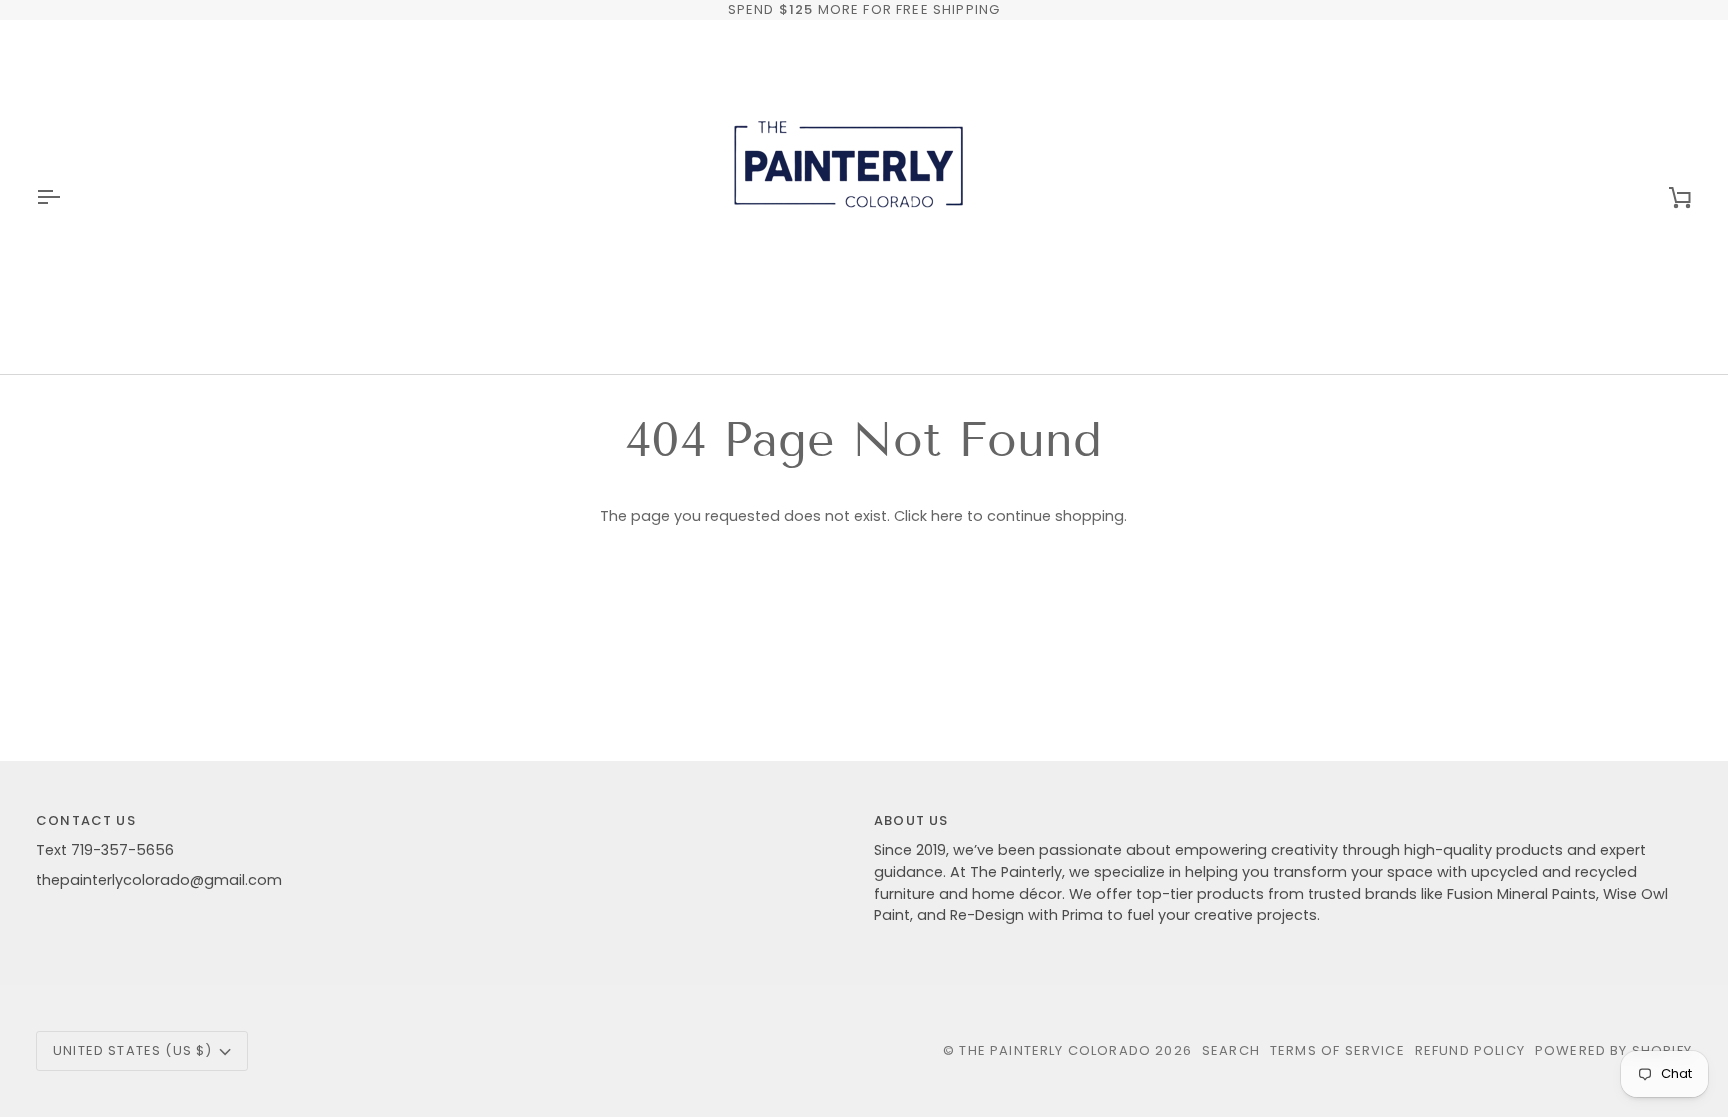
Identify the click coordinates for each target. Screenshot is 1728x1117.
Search (1231, 1050)
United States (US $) (132, 1050)
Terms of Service (1337, 1050)
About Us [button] (911, 820)
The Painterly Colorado (1055, 1050)
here (947, 516)
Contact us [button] (86, 820)
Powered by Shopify (1613, 1050)
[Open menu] (66, 197)
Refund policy (1470, 1050)
